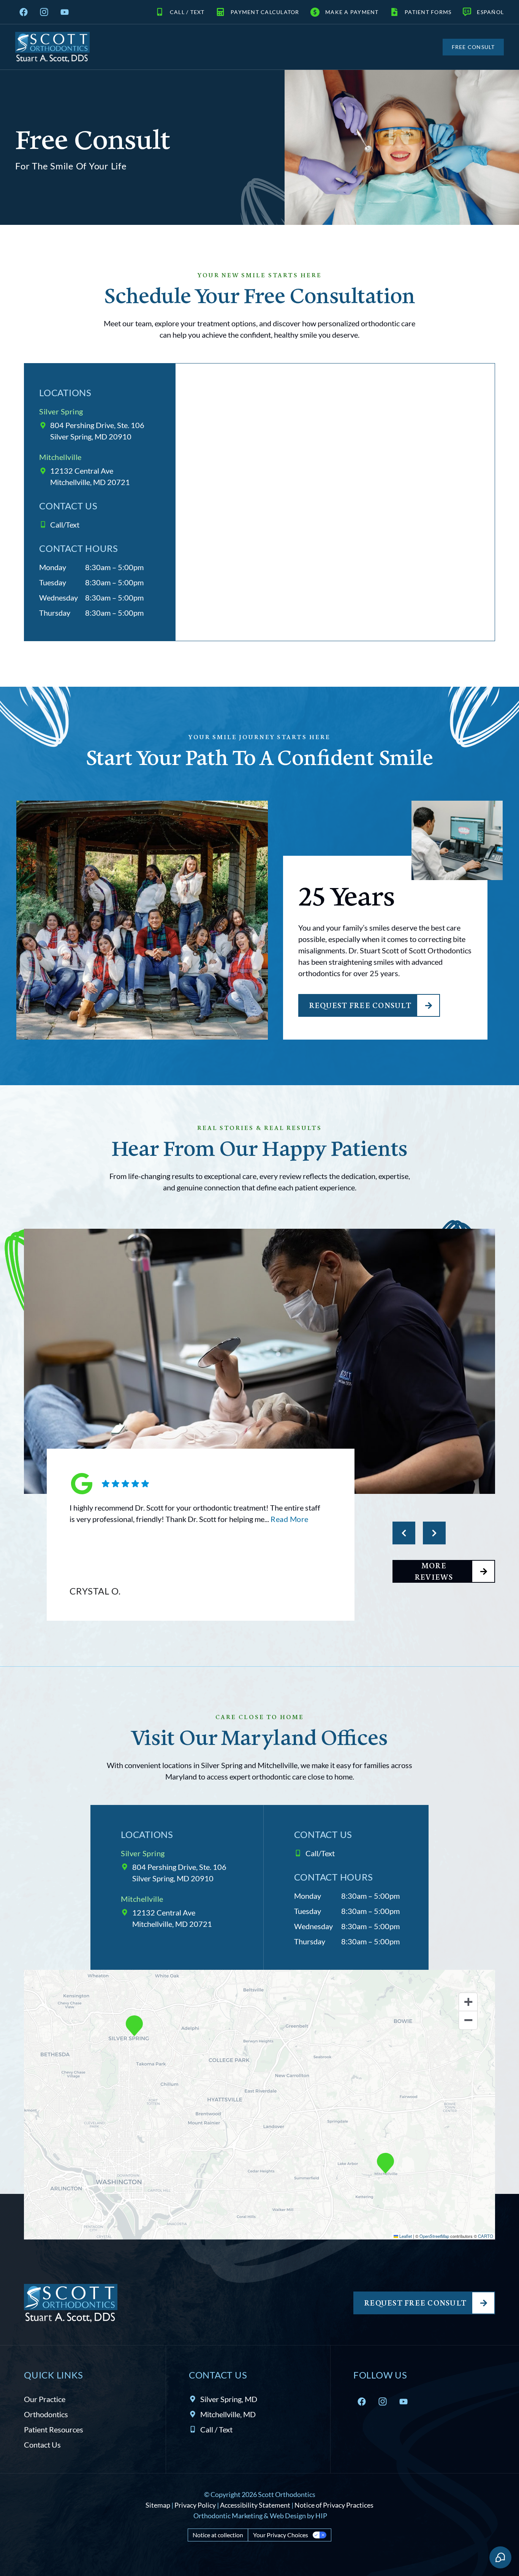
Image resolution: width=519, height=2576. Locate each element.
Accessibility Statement (255, 2505)
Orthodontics (46, 2414)
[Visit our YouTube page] (65, 12)
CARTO (486, 2236)
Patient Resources (54, 2429)
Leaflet (405, 2236)
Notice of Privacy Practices (334, 2505)
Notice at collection (218, 2535)
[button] (134, 2026)
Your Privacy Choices (281, 2535)
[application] (259, 2105)
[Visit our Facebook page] (24, 12)
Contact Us (42, 2445)
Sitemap (158, 2505)
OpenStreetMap (434, 2236)
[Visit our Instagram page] (44, 12)
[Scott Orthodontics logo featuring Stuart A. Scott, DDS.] (52, 47)
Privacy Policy (195, 2505)
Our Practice (45, 2399)
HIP (321, 2516)
